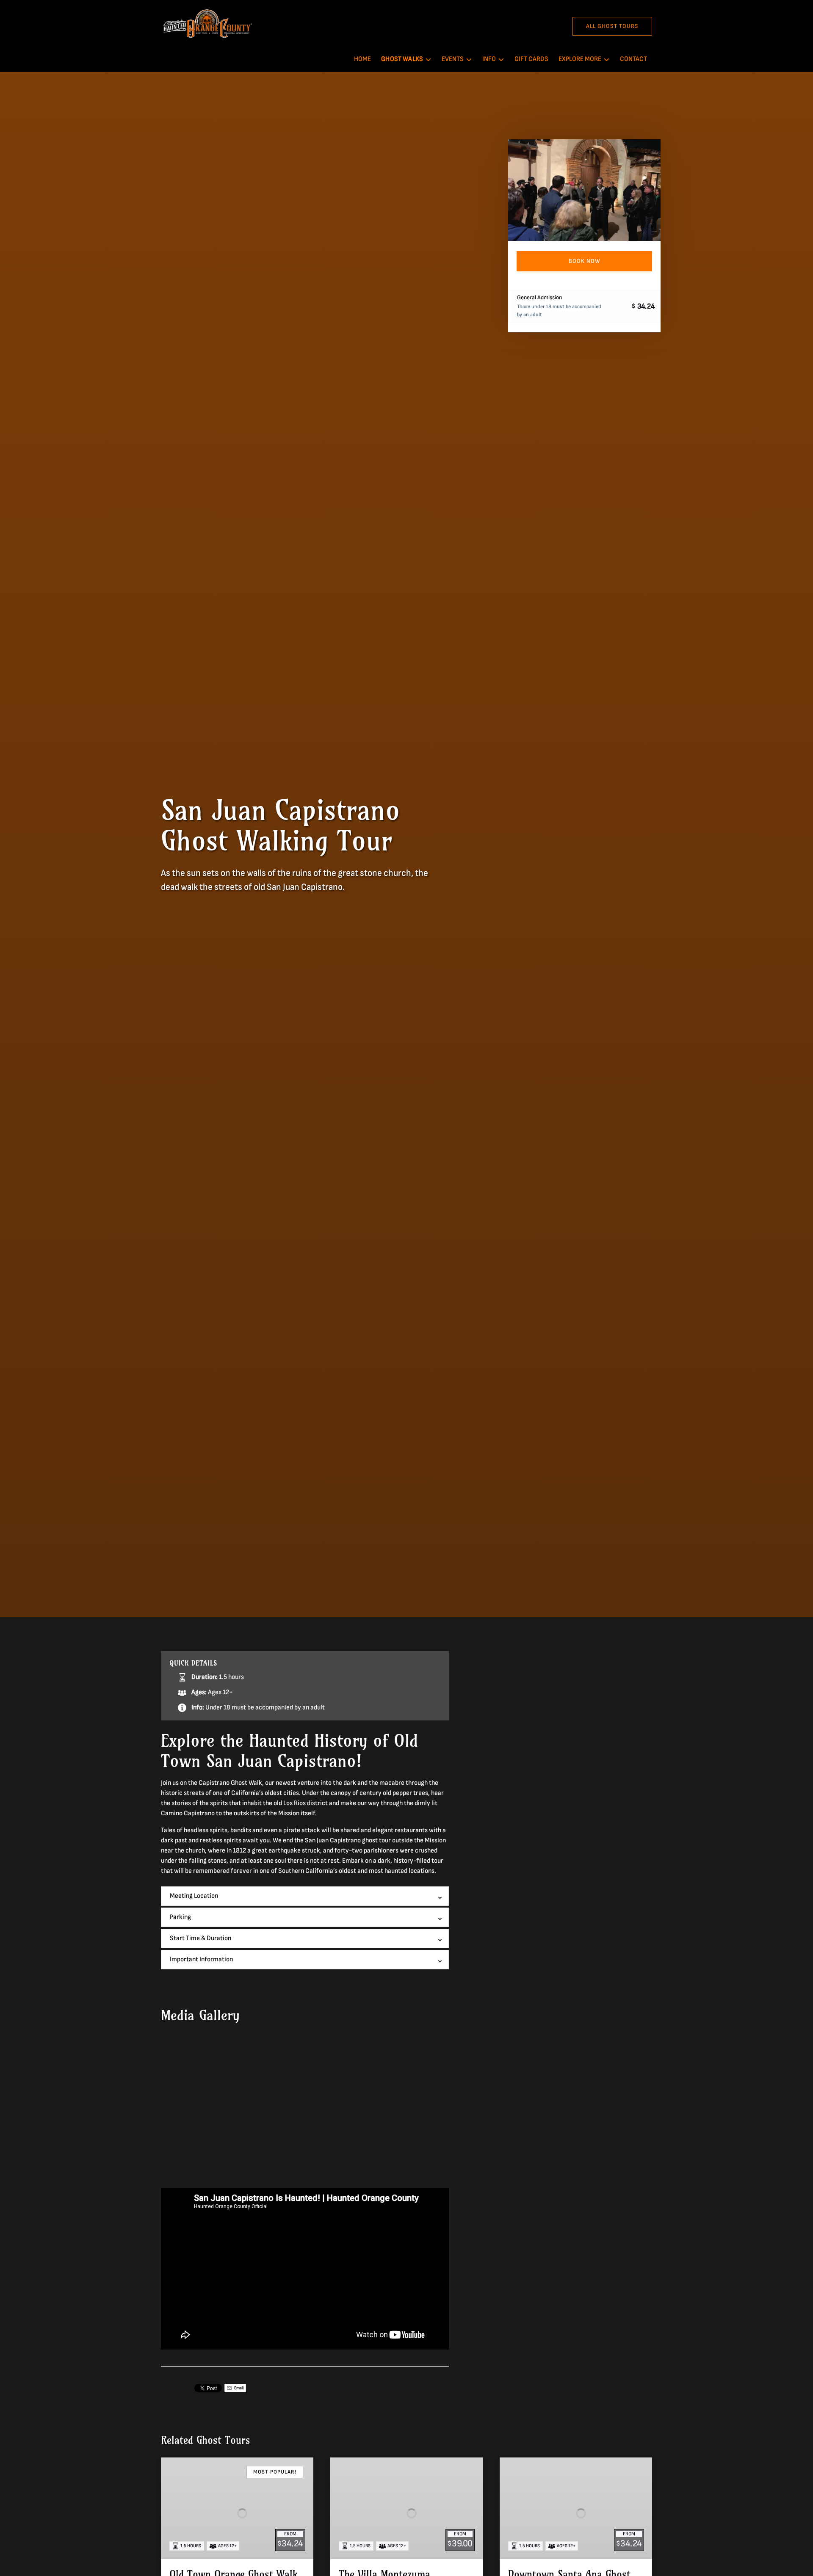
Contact (633, 59)
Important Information (201, 1959)
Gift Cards (531, 59)
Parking (180, 1917)
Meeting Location (194, 1896)
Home (362, 59)
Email (238, 2388)
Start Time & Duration (200, 1938)
